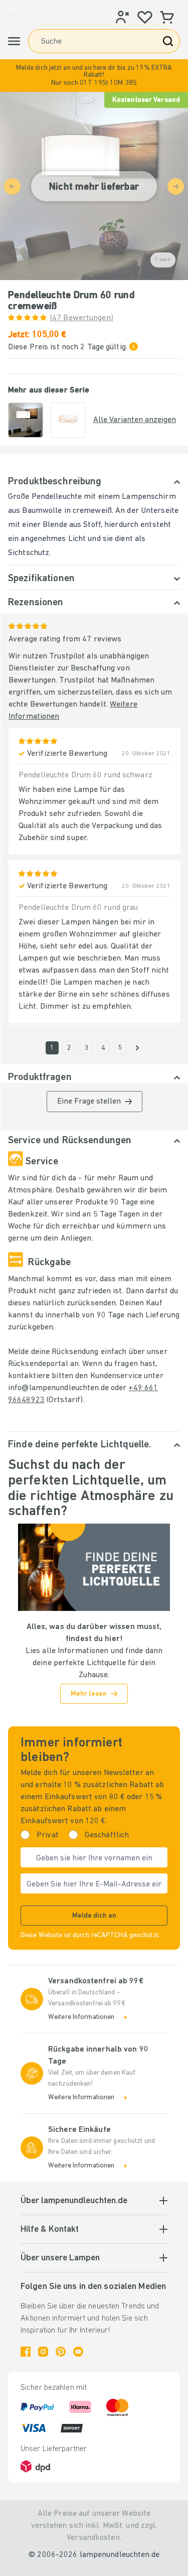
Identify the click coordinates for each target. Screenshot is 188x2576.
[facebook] (26, 2352)
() (82, 318)
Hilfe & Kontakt (50, 2230)
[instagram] (43, 2352)
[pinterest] (61, 2352)
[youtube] (78, 2352)
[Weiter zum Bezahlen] (137, 1048)
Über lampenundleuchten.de (74, 2201)
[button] (94, 76)
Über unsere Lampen (60, 2258)
